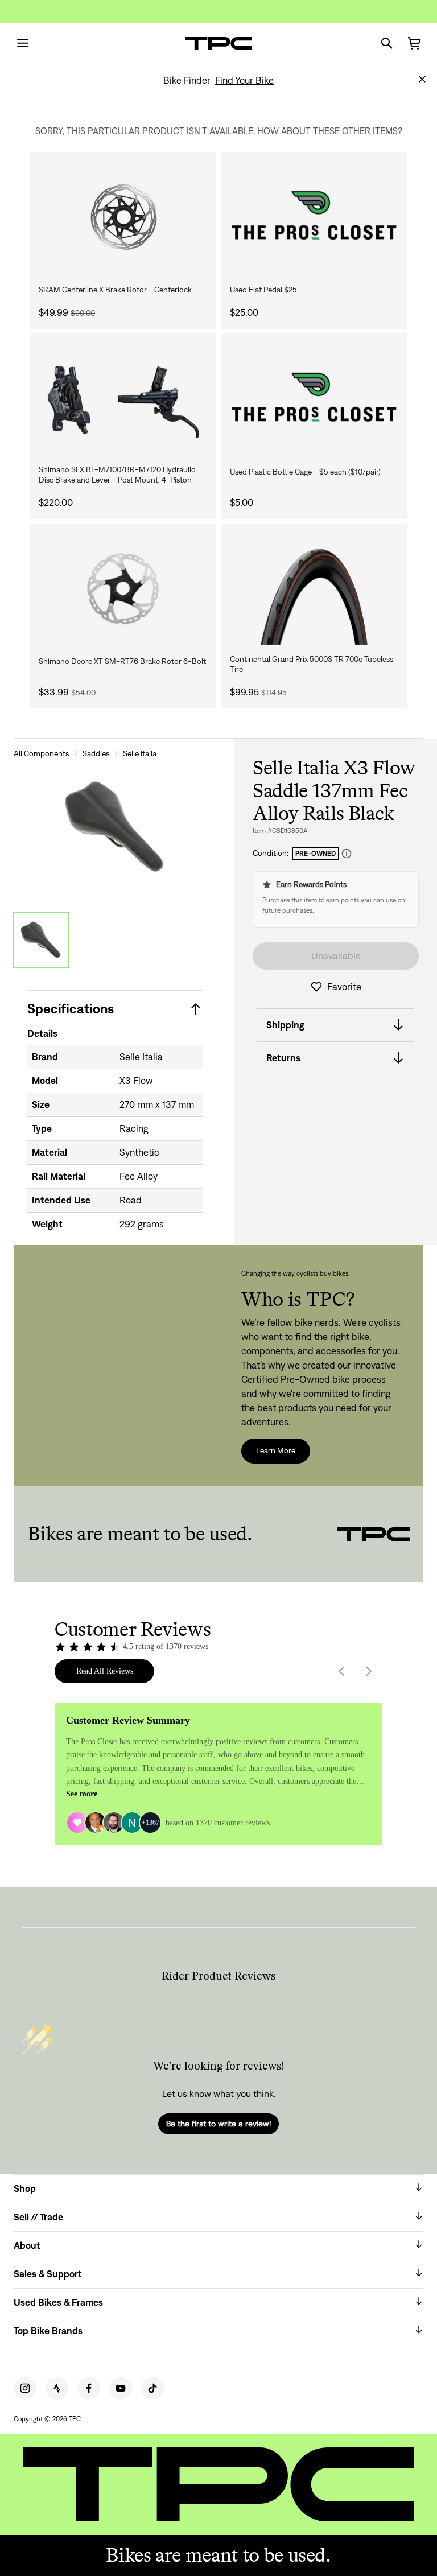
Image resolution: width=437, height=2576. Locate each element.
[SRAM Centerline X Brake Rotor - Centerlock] (123, 217)
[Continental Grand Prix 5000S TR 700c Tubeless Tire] (314, 589)
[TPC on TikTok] (152, 2388)
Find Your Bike (244, 80)
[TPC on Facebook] (89, 2388)
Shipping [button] (285, 1025)
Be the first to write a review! (218, 2124)
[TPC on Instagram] (25, 2388)
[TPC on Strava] (57, 2388)
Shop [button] (25, 2188)
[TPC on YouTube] (121, 2388)
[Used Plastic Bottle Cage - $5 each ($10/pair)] (314, 399)
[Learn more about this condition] (347, 854)
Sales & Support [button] (48, 2274)
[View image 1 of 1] (41, 940)
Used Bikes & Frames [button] (58, 2302)
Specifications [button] (71, 1009)
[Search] (387, 43)
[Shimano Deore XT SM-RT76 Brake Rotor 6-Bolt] (123, 589)
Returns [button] (283, 1058)
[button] (422, 79)
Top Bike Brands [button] (48, 2331)
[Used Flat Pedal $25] (314, 217)
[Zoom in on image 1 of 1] (115, 827)
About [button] (27, 2245)
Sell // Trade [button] (38, 2217)
